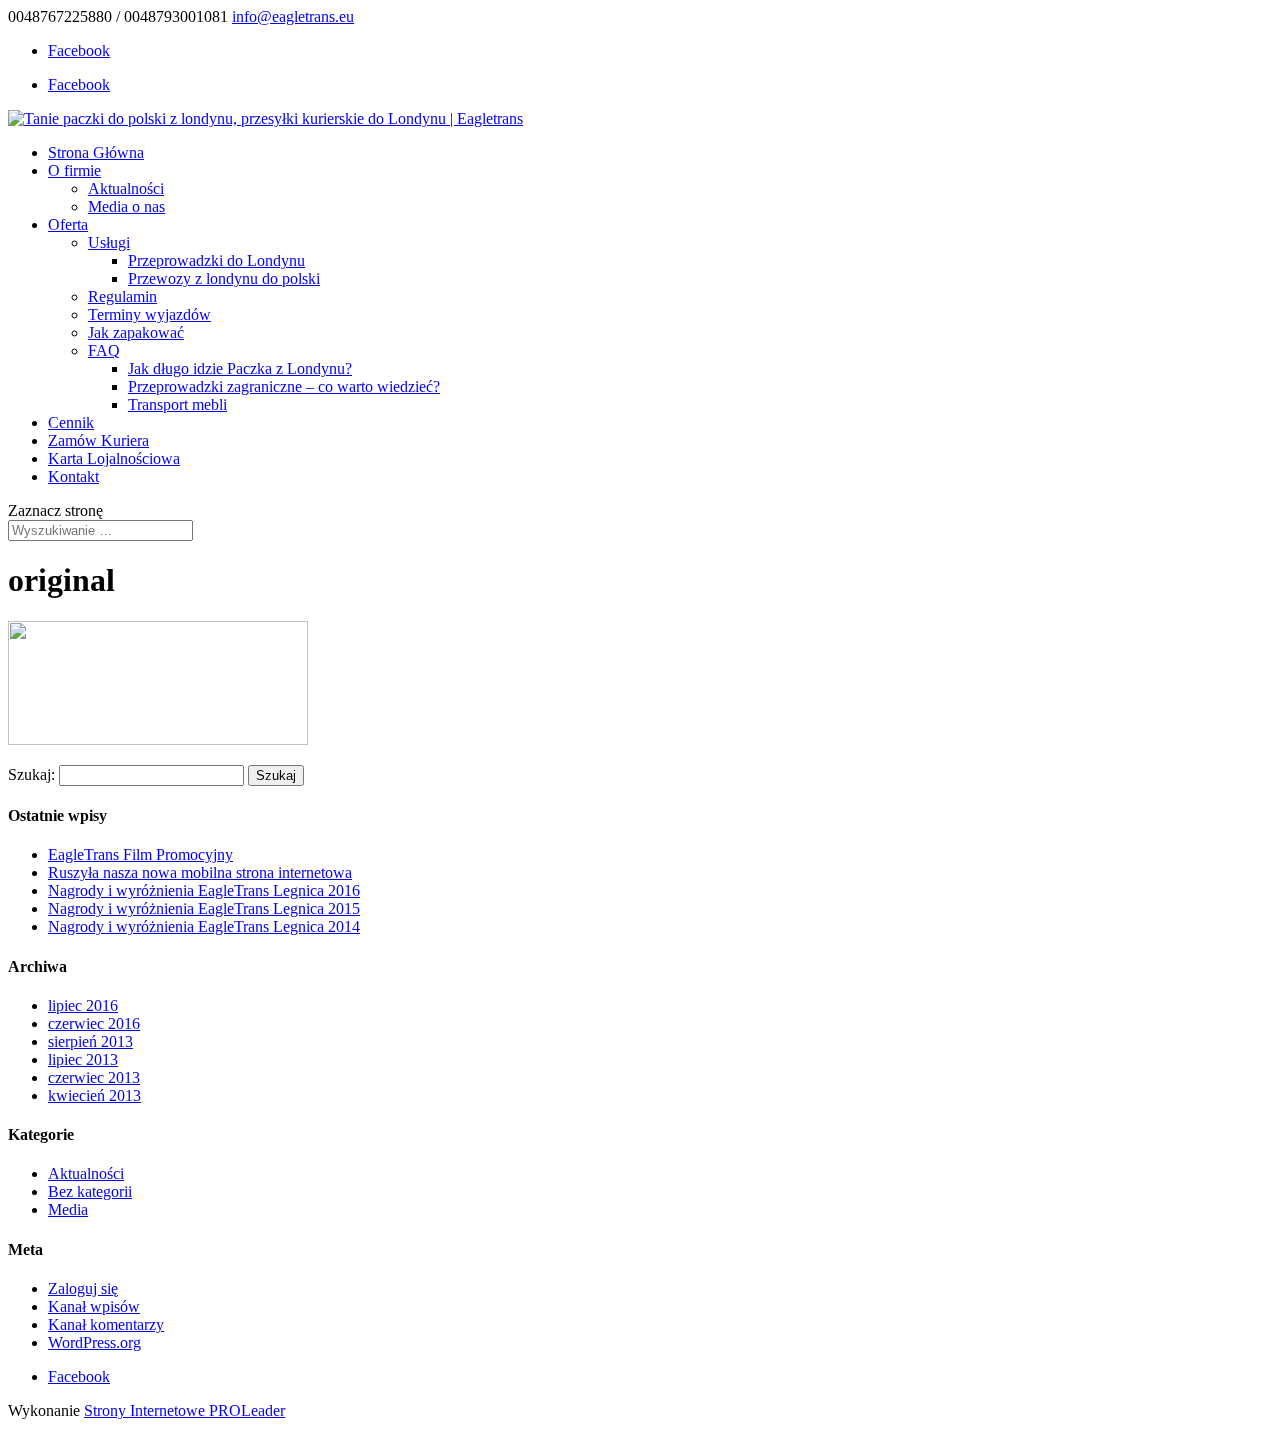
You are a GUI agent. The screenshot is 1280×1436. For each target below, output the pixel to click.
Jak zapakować (136, 332)
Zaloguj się (83, 1288)
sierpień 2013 (90, 1041)
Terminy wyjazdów (149, 314)
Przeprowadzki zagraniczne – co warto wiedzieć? (284, 386)
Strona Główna (96, 152)
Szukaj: (31, 774)
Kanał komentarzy (106, 1324)
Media (68, 1209)
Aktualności (126, 188)
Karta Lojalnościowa (114, 458)
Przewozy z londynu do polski (224, 278)
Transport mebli (177, 404)
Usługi (109, 242)
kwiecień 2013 (94, 1095)
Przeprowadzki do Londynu (216, 260)
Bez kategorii (90, 1191)
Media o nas (126, 206)
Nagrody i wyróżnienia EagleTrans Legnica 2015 (204, 908)
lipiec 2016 (83, 1005)
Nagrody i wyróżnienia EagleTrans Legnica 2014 (204, 926)
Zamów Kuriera (98, 440)
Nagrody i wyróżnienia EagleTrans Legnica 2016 (204, 890)
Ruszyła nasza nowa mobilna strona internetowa (200, 872)
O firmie (74, 170)
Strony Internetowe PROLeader (184, 1410)
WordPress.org (94, 1342)
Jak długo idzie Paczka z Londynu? (240, 368)
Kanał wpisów (94, 1306)
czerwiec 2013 (94, 1077)
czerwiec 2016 (94, 1023)
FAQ (104, 350)
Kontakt (73, 476)
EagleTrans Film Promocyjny (140, 854)
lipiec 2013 (83, 1059)
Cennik (71, 422)
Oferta (68, 224)
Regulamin (122, 296)
